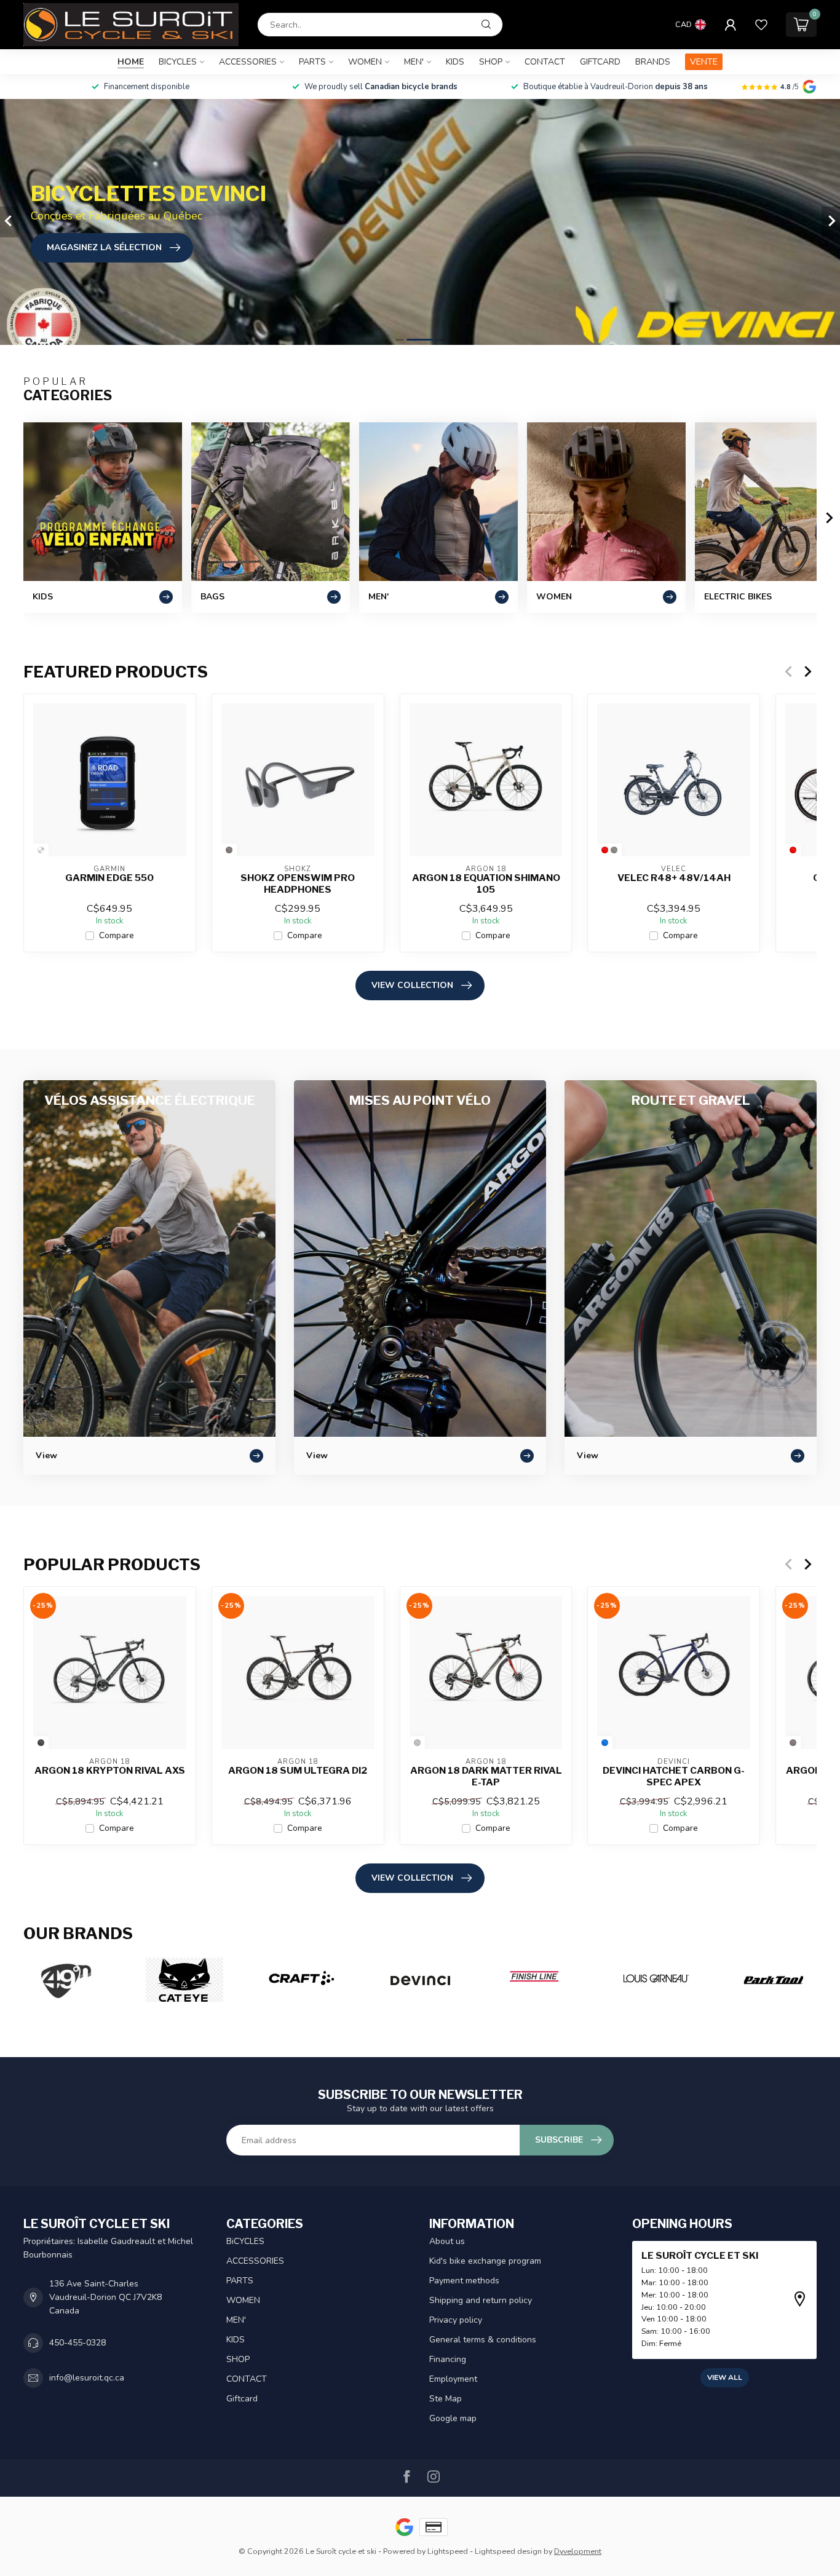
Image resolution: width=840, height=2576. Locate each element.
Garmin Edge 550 (109, 878)
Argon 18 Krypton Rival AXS (110, 1771)
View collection (412, 985)
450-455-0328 (77, 2343)
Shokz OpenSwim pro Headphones (298, 883)
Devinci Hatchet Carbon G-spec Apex (674, 1776)
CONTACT (545, 62)
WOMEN (365, 62)
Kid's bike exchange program (485, 2261)
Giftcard (600, 62)
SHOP (491, 62)
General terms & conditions (483, 2340)
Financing (448, 2359)
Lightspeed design (508, 2551)
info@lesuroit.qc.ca (87, 2378)
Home (131, 62)
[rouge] (605, 850)
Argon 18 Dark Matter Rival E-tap (486, 1776)
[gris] (229, 850)
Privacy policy (456, 2320)
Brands (653, 62)
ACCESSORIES (248, 62)
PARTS (312, 62)
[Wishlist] (761, 25)
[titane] (614, 850)
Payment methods (464, 2281)
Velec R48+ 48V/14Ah (674, 878)
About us (447, 2241)
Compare (117, 935)
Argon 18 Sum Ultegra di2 (298, 1771)
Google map (453, 2418)
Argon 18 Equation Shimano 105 (486, 883)
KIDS (455, 62)
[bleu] (605, 1743)
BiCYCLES (178, 62)
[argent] (417, 1743)
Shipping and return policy (481, 2300)
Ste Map (446, 2399)
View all (725, 2377)
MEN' (414, 62)
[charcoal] (41, 1743)
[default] (41, 850)
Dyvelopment (578, 2551)
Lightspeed (448, 2551)
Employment (453, 2379)
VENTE (704, 62)
